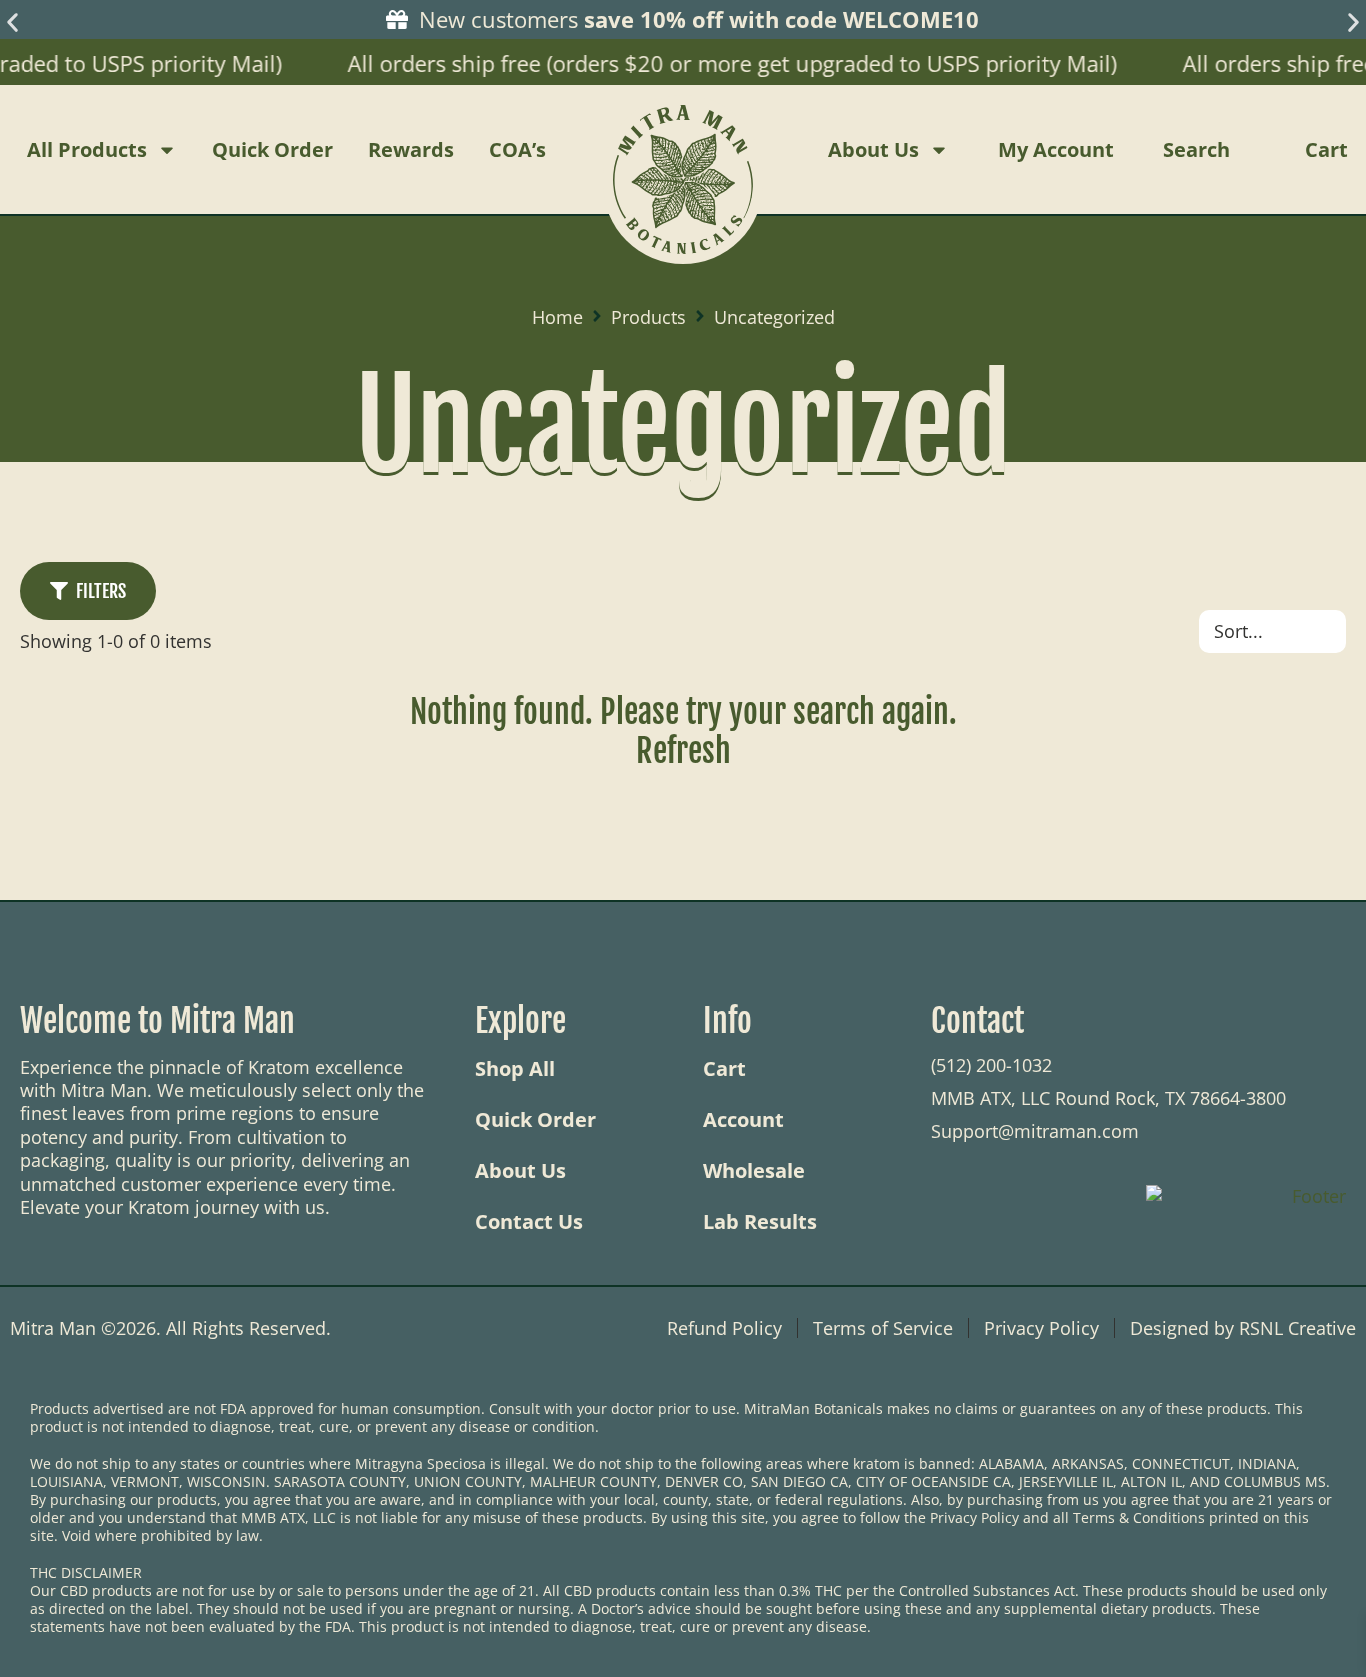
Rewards (411, 149)
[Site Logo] (683, 149)
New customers (696, 19)
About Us (873, 149)
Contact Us (529, 1222)
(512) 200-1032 (991, 1065)
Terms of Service (883, 1328)
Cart (724, 1069)
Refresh (683, 751)
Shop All (515, 1069)
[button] (12, 22)
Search (1196, 149)
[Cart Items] (1352, 150)
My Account (1056, 149)
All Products (87, 149)
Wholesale (754, 1171)
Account (743, 1120)
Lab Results (760, 1222)
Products (648, 317)
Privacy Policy (1041, 1328)
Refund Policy (724, 1328)
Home (557, 317)
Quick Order (272, 149)
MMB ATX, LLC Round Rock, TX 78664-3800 (1108, 1098)
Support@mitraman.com (1035, 1131)
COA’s (517, 149)
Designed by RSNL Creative (1243, 1328)
